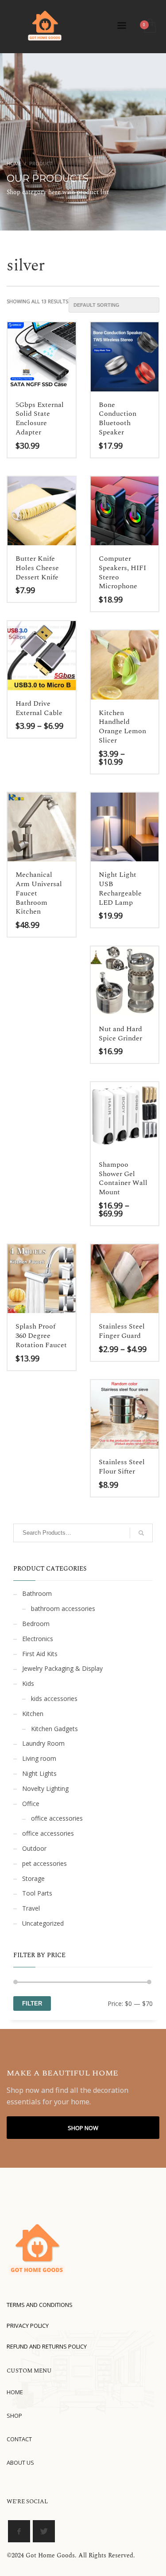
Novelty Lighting (45, 1788)
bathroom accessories (63, 1609)
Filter (32, 2003)
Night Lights (39, 1773)
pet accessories (44, 1863)
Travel (31, 1908)
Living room (39, 1758)
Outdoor (34, 1848)
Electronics (38, 1639)
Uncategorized (43, 1923)
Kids (28, 1683)
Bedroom (36, 1624)
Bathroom (37, 1593)
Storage (33, 1878)
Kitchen (33, 1714)
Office (31, 1804)
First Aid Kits (40, 1654)
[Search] (141, 1533)
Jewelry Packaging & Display (62, 1668)
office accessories (57, 1818)
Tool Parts (37, 1893)
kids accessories (54, 1698)
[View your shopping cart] (149, 26)
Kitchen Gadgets (54, 1729)
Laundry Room (43, 1743)
